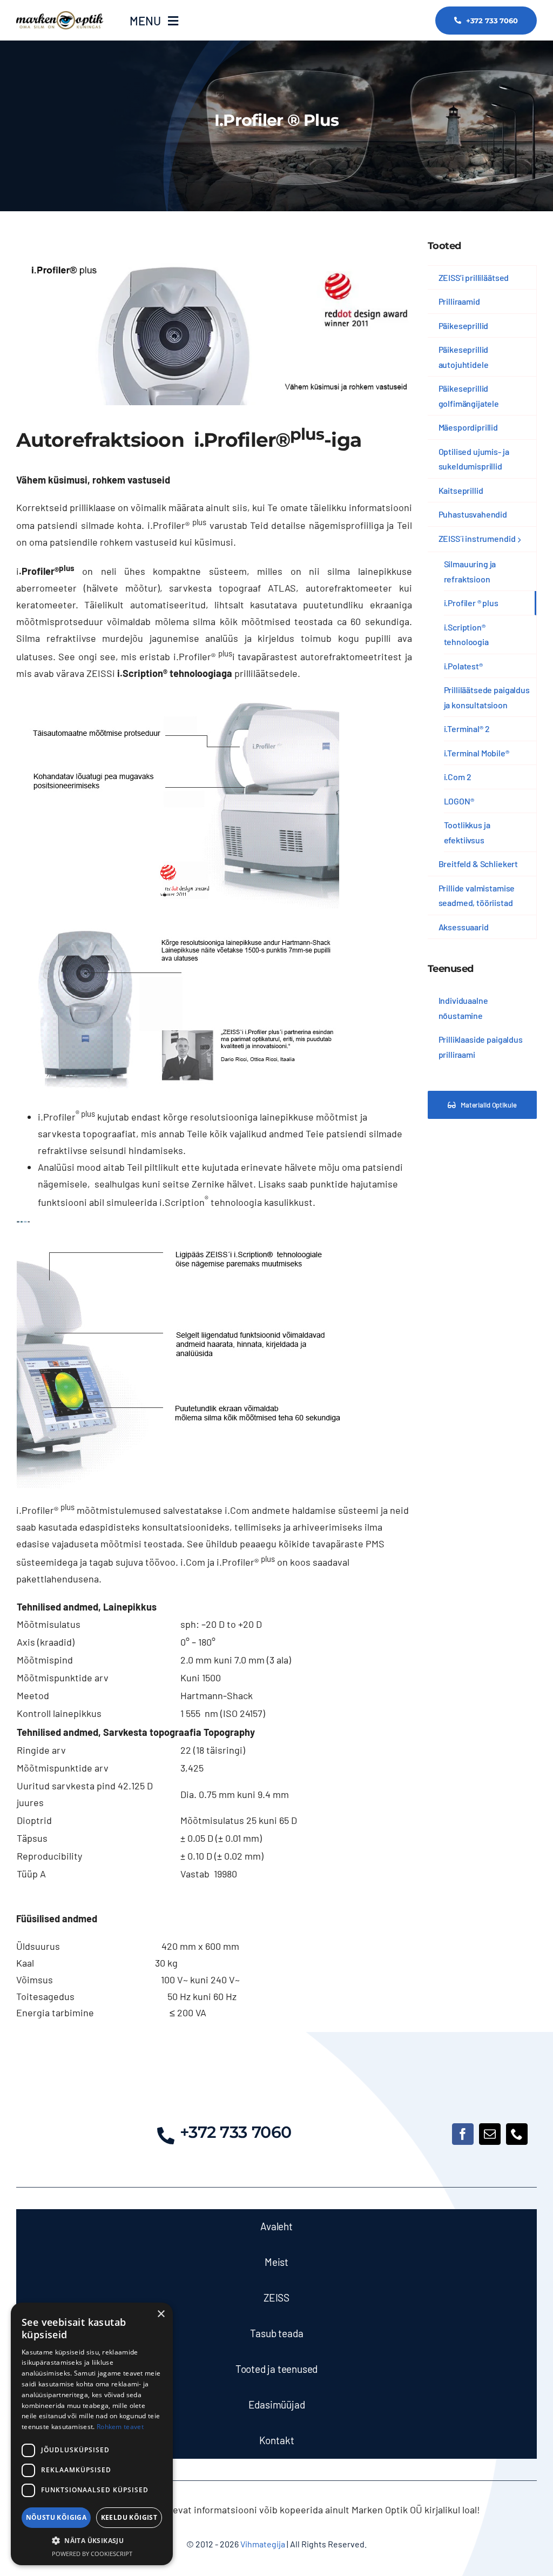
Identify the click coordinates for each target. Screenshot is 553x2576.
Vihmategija (262, 2544)
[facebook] (463, 2134)
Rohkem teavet (120, 2427)
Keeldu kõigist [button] (129, 2517)
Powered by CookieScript (92, 2554)
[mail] (490, 2134)
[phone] (517, 2134)
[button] (92, 2541)
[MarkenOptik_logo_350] (60, 16)
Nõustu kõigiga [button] (56, 2517)
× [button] (161, 2314)
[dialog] (92, 2434)
